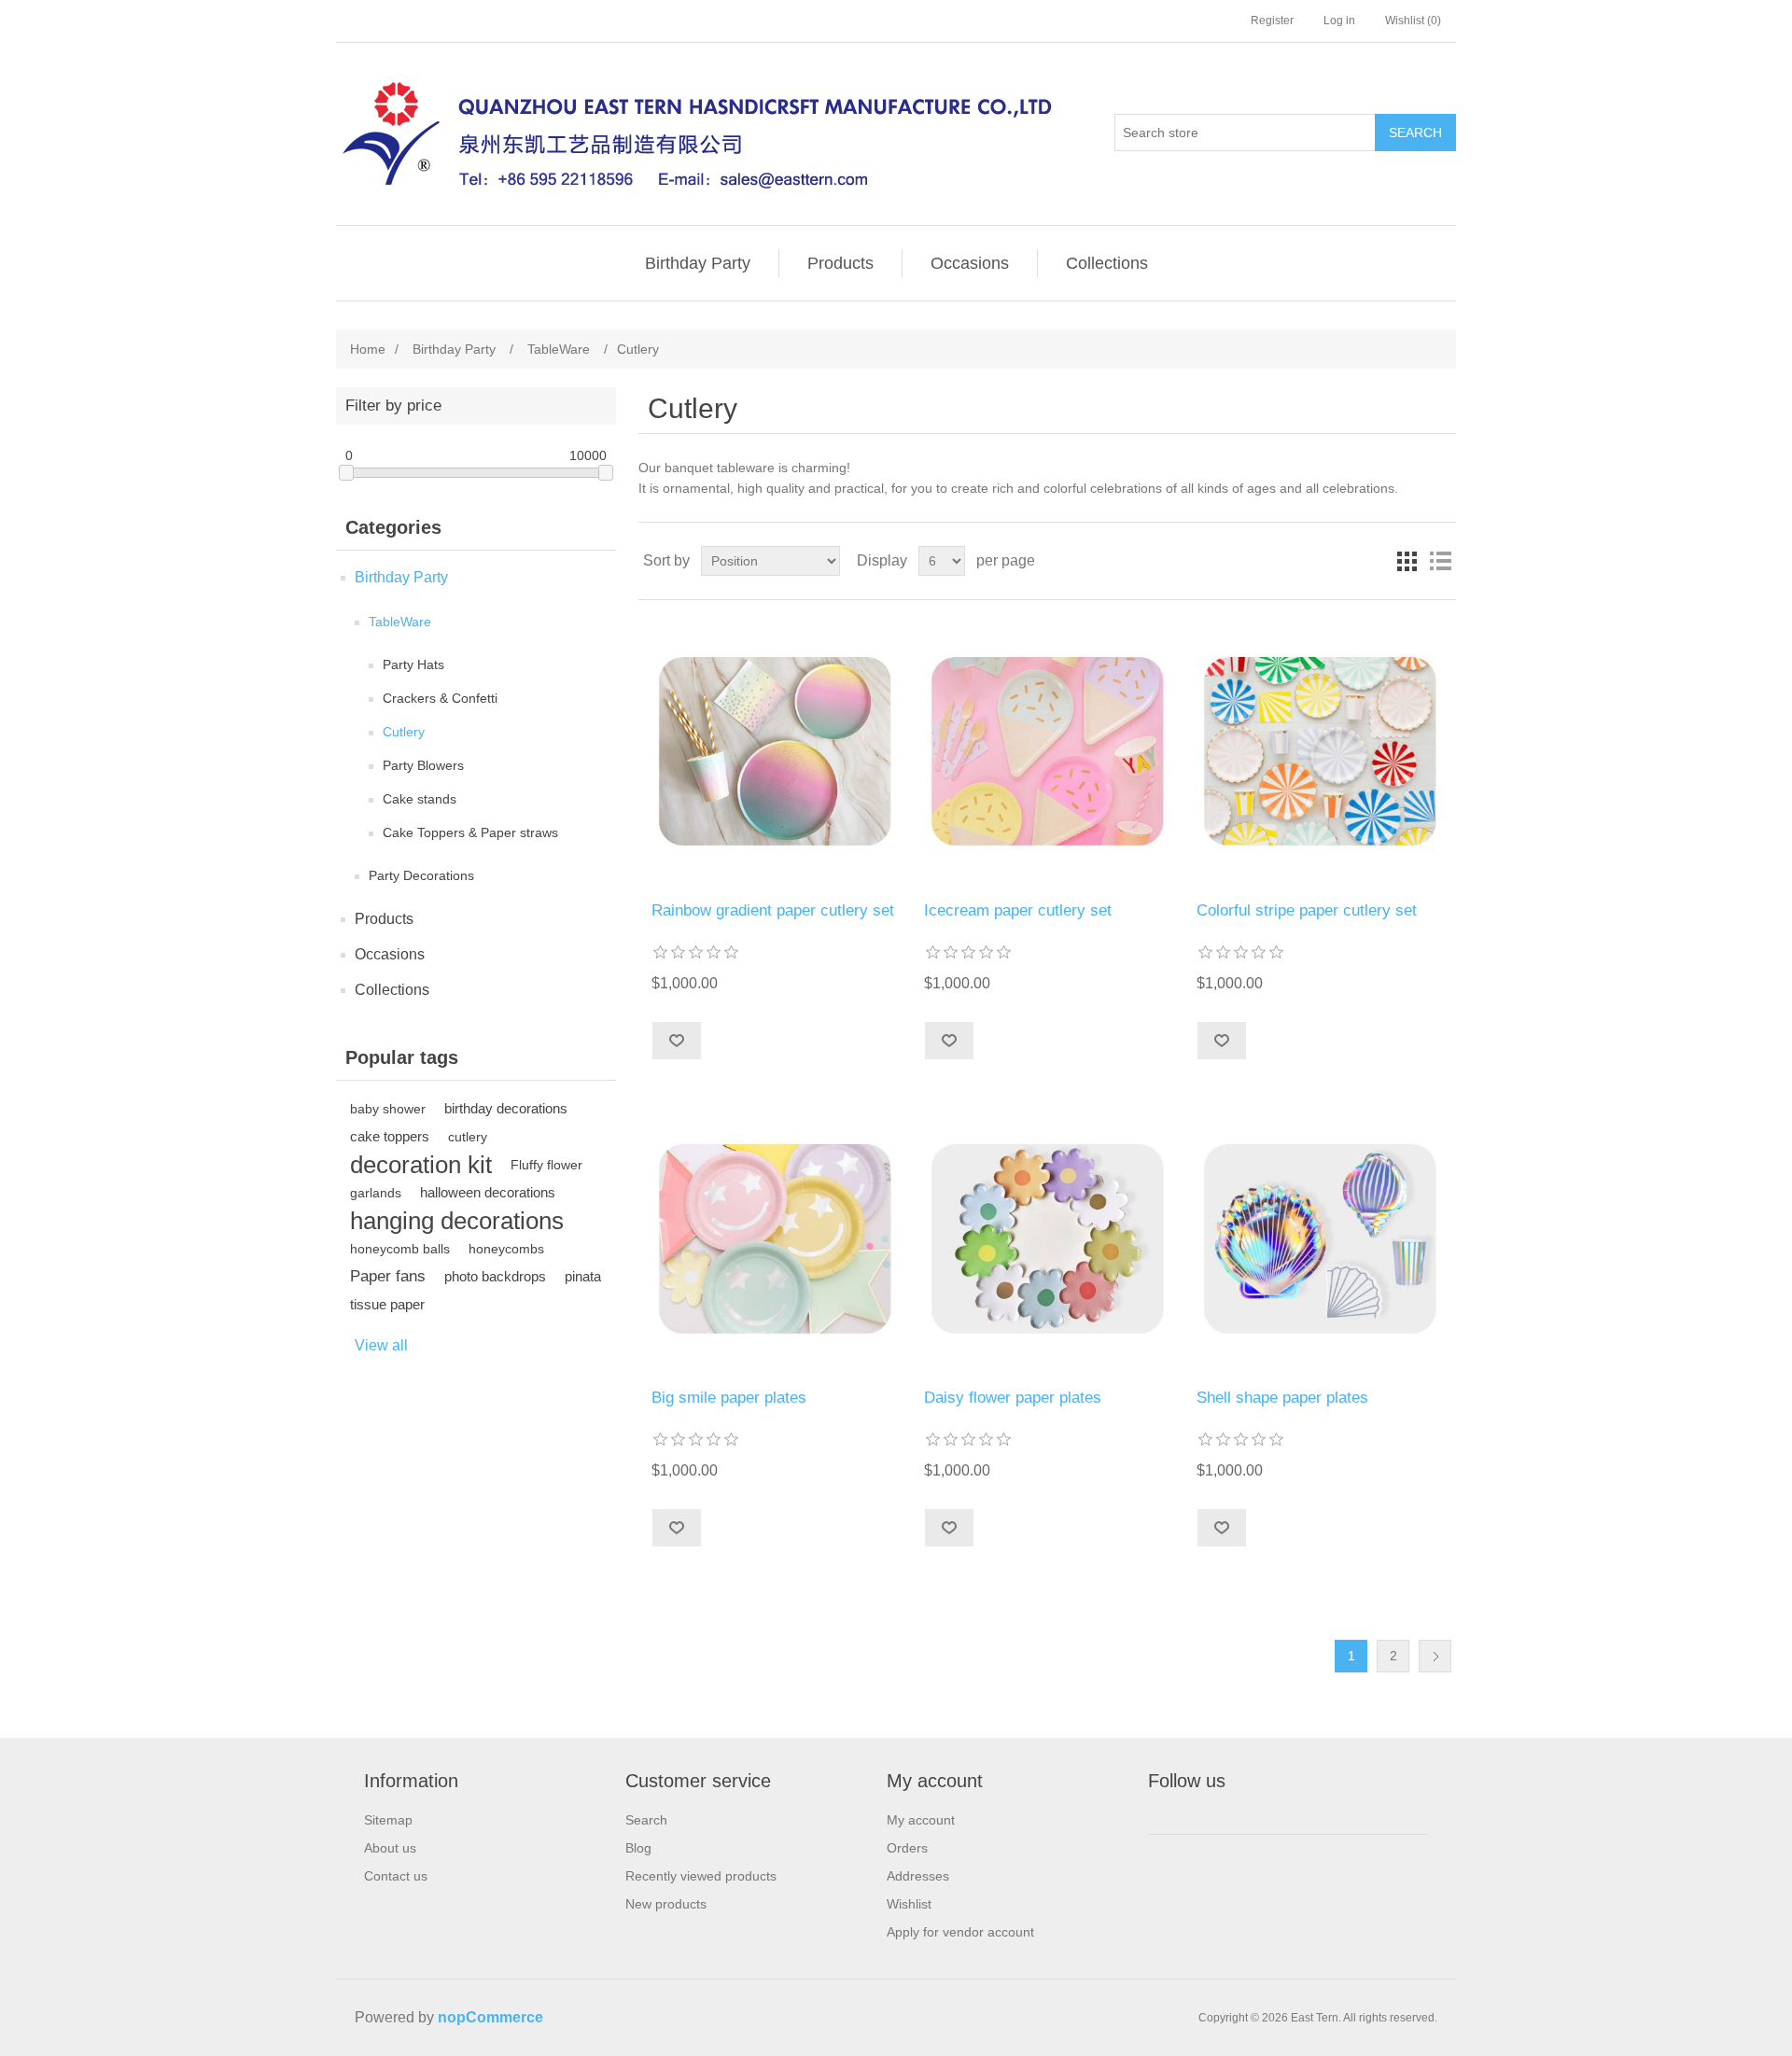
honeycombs (506, 1249)
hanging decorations (457, 1221)
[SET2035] (1319, 1238)
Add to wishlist (676, 1041)
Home (368, 349)
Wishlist (909, 1904)
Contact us (396, 1876)
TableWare (400, 622)
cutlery (468, 1137)
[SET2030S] (1319, 751)
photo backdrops (495, 1276)
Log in (1339, 21)
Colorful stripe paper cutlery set (1307, 910)
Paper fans (388, 1276)
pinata (583, 1276)
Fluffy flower (546, 1165)
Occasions (970, 263)
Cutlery (404, 732)
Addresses (918, 1876)
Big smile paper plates (729, 1398)
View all (381, 1345)
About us (390, 1848)
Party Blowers (423, 765)
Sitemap (388, 1820)
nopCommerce (490, 2017)
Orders (907, 1848)
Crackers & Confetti (440, 698)
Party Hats (413, 664)
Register (1272, 21)
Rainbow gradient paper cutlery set (773, 910)
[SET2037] (774, 1238)
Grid (1407, 561)
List (1440, 561)
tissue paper (387, 1304)
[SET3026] (774, 751)
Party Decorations (421, 875)
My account (921, 1820)
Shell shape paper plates (1282, 1398)
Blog (638, 1848)
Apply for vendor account (960, 1932)
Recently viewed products (701, 1876)
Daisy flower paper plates (1013, 1398)
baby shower (388, 1109)
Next (1435, 1656)
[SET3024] (1047, 751)
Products (840, 263)
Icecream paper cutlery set (1018, 910)
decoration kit (421, 1165)
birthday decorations (506, 1108)
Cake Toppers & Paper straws (470, 832)
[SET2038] (1047, 1238)
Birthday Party (698, 263)
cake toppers (390, 1136)
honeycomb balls (400, 1249)
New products (666, 1904)
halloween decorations (488, 1192)
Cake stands (420, 799)
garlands (376, 1193)
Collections (1107, 263)
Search (1415, 133)
